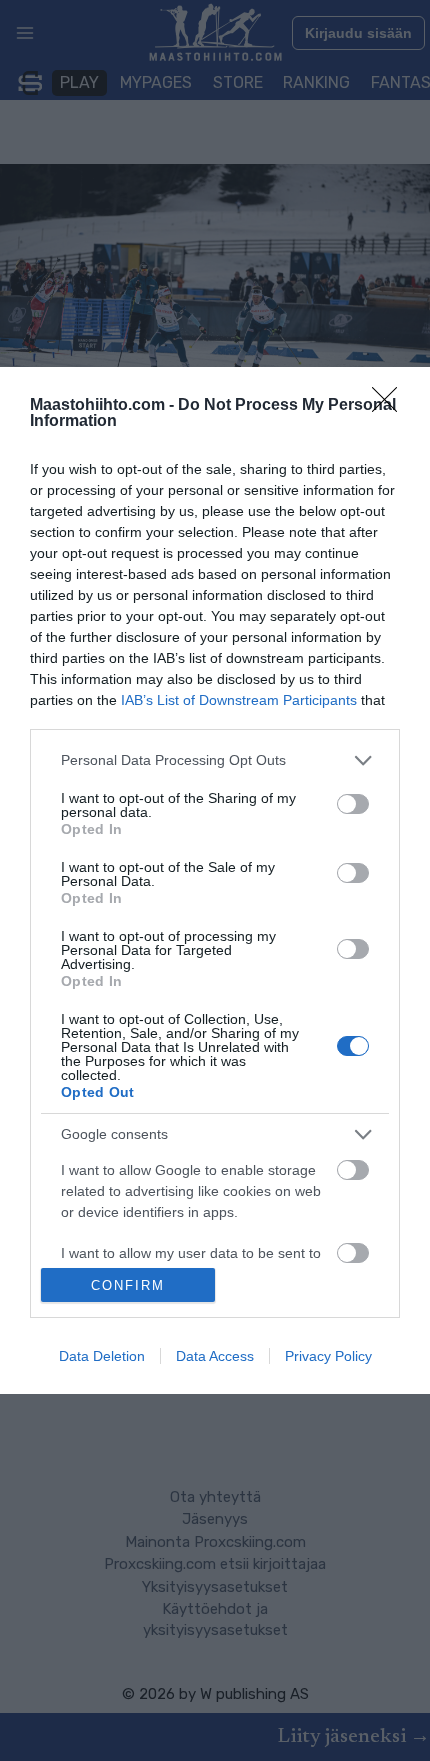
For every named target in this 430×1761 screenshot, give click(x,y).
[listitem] (215, 760)
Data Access (215, 1356)
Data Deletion (102, 1356)
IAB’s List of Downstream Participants (239, 700)
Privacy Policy (328, 1356)
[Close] (391, 406)
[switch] (353, 804)
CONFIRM (128, 1285)
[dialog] (215, 880)
